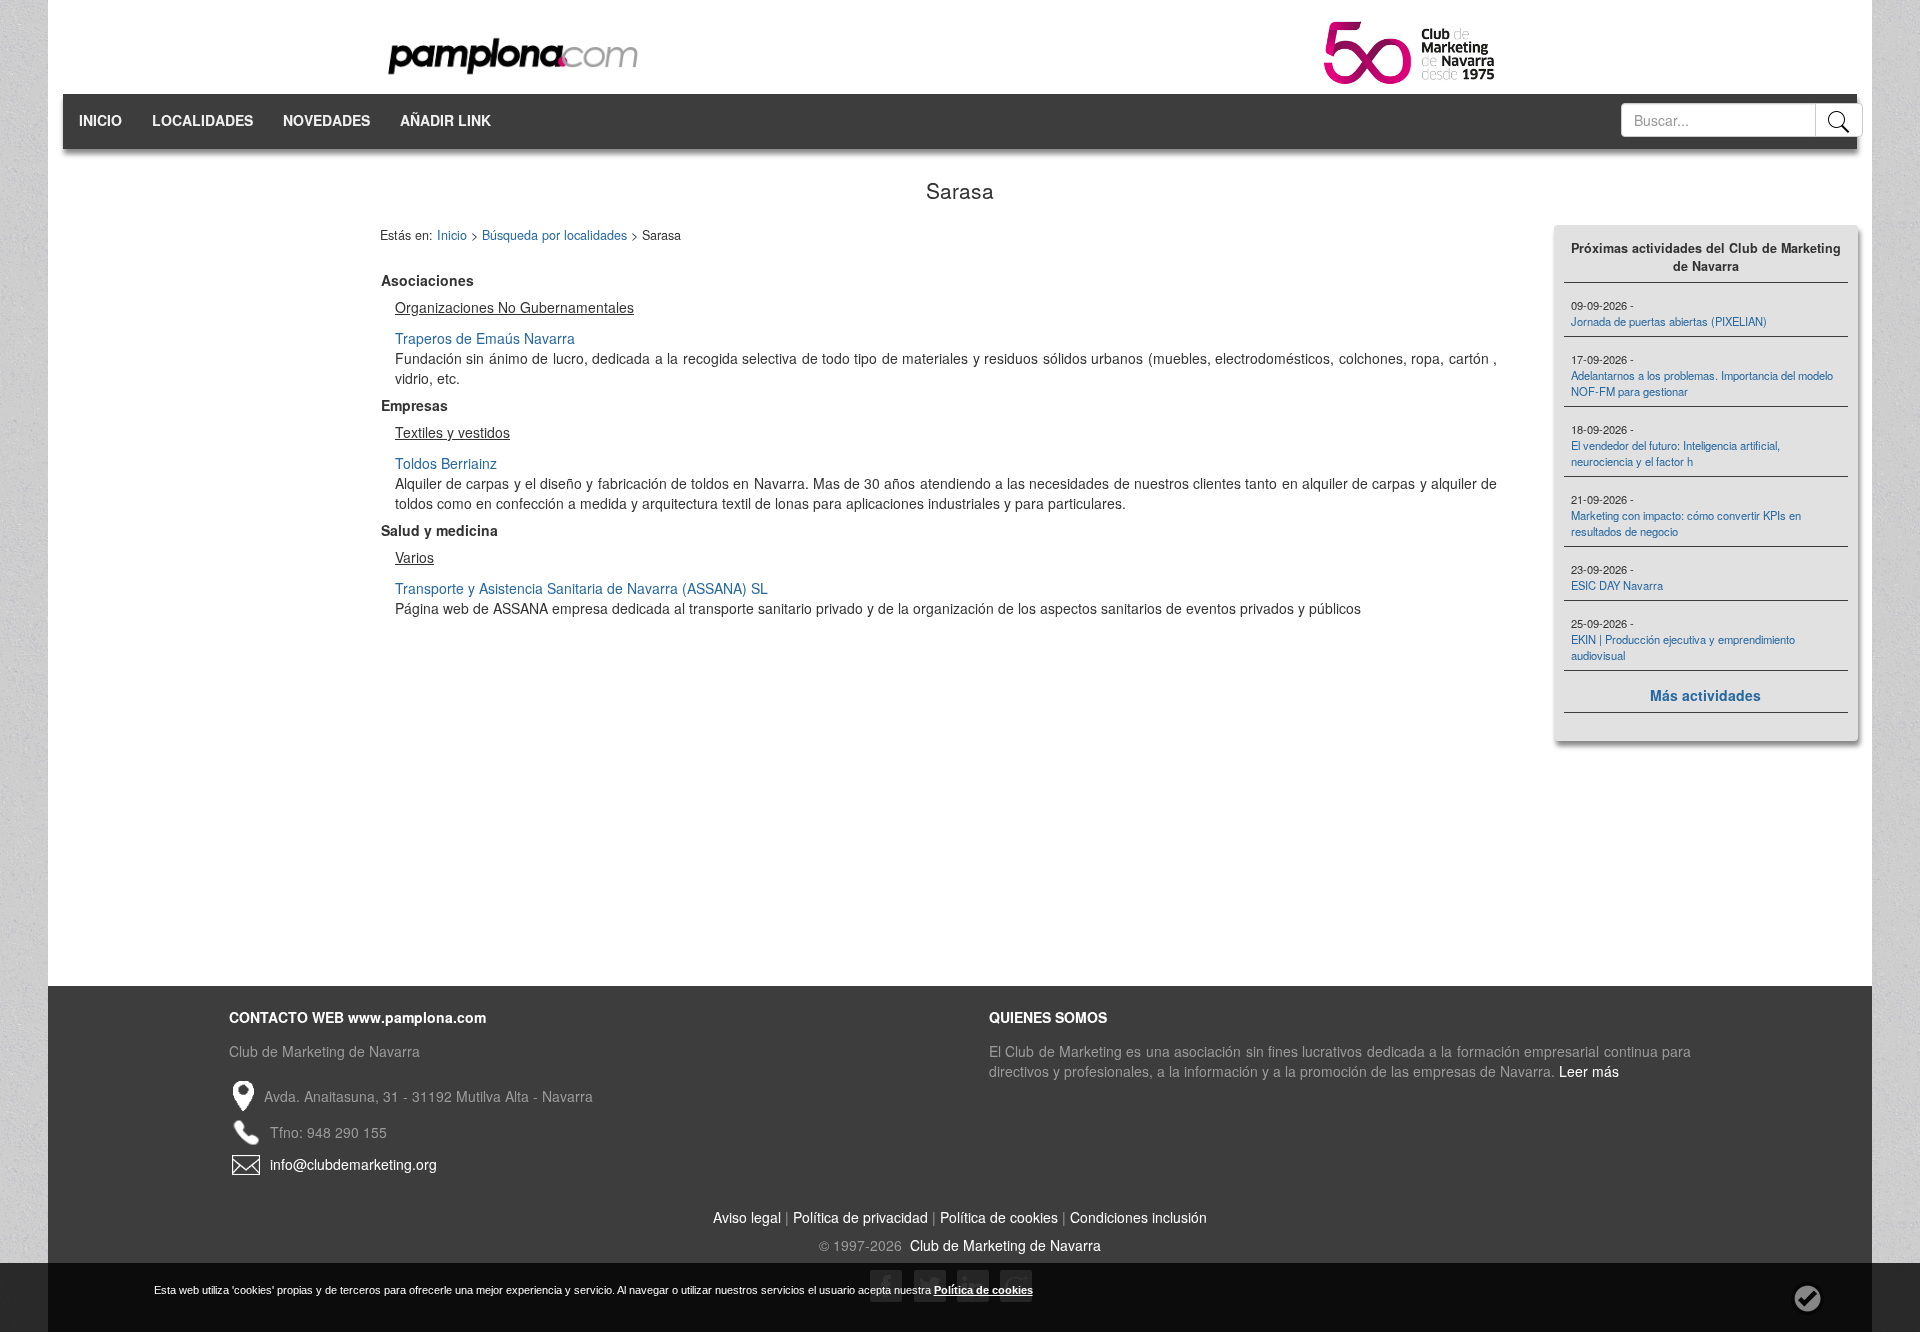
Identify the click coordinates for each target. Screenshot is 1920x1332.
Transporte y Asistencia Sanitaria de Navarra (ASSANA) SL (581, 588)
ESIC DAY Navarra (1617, 585)
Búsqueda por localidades (554, 235)
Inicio (452, 235)
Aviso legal (747, 1217)
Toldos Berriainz (446, 463)
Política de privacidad (860, 1217)
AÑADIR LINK (445, 120)
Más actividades (1705, 695)
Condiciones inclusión (1138, 1217)
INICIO (100, 120)
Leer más (1589, 1071)
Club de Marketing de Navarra (1003, 1245)
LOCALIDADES (202, 120)
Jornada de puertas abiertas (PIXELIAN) (1669, 321)
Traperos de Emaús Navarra (485, 338)
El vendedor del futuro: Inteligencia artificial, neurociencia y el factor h (1675, 453)
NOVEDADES (326, 120)
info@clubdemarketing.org (353, 1164)
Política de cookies (999, 1217)
